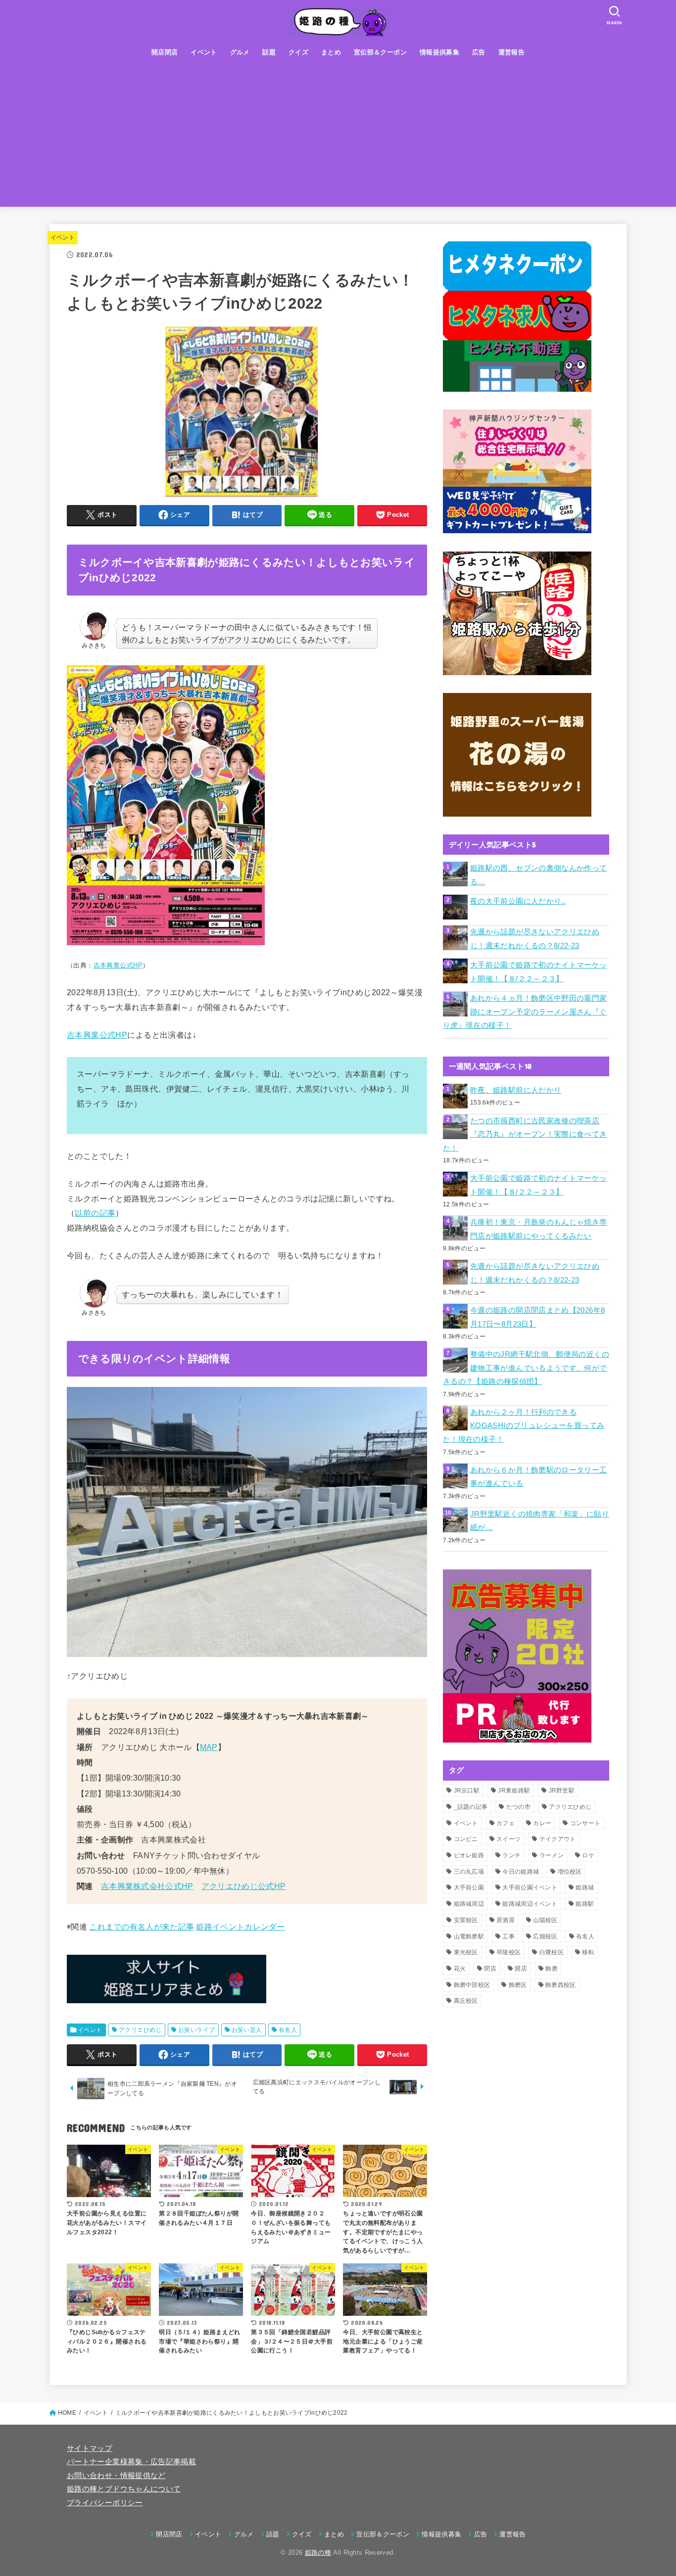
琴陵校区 (508, 1952)
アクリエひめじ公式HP (243, 1886)
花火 (460, 1969)
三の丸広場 (469, 1872)
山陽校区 (545, 1920)
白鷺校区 (552, 1952)
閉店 (490, 1969)
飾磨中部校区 (472, 1985)
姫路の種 (318, 2553)
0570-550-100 (102, 1871)
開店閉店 (165, 52)
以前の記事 (95, 1213)
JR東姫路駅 (514, 1791)
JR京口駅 (467, 1791)
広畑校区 (545, 1936)
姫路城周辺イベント (530, 1904)
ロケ (588, 1855)
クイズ (298, 52)
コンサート (585, 1823)
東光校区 (466, 1952)
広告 (479, 52)
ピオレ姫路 (469, 1855)
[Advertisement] (338, 138)
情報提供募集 (439, 52)
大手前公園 (469, 1887)
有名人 (288, 2030)
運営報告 (512, 52)
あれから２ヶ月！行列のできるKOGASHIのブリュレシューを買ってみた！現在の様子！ (524, 1426)
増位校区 (570, 1872)
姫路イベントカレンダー (240, 1927)
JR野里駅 (562, 1791)
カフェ (506, 1823)
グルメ (240, 52)
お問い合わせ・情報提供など (116, 2476)
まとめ (331, 52)
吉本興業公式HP (118, 965)
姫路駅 (585, 1904)
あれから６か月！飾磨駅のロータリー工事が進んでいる (539, 1477)
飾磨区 (518, 1985)
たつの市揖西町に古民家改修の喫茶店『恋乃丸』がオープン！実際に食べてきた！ (525, 1134)
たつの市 (518, 1807)
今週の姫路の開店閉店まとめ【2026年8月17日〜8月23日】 (537, 1317)
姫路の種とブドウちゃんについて (124, 2489)
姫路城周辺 (469, 1904)
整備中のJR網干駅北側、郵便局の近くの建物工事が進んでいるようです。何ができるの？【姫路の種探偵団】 (526, 1368)
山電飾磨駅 (469, 1936)
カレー (542, 1823)
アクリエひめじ (140, 2030)
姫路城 (585, 1887)
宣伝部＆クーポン (380, 52)
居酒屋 (506, 1920)
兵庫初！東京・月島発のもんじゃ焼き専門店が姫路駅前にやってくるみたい (539, 1229)
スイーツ (508, 1839)
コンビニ (466, 1839)
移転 (588, 1952)
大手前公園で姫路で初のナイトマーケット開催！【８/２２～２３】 (539, 972)
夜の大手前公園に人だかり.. (518, 901)
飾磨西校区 (561, 1985)
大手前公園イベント (530, 1887)
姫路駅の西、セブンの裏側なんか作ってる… (539, 875)
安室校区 (466, 1920)
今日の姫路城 (521, 1872)
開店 (521, 1969)
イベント (204, 52)
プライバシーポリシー (105, 2503)
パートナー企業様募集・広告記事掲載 (131, 2462)
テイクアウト (558, 1839)
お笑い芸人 (247, 2030)
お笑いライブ (196, 2030)
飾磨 (552, 1969)
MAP (209, 1747)
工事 (508, 1936)
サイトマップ (90, 2448)
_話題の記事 (471, 1807)
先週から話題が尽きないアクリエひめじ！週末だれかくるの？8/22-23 (535, 939)
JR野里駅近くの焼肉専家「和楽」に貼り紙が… (540, 1521)
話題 (269, 52)
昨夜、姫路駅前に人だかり (516, 1090)
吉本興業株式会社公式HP (147, 1886)
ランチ (511, 1855)
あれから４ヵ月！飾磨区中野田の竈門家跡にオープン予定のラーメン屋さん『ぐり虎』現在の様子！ (525, 1012)
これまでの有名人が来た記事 (142, 1927)
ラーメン (552, 1855)
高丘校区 (466, 2001)
